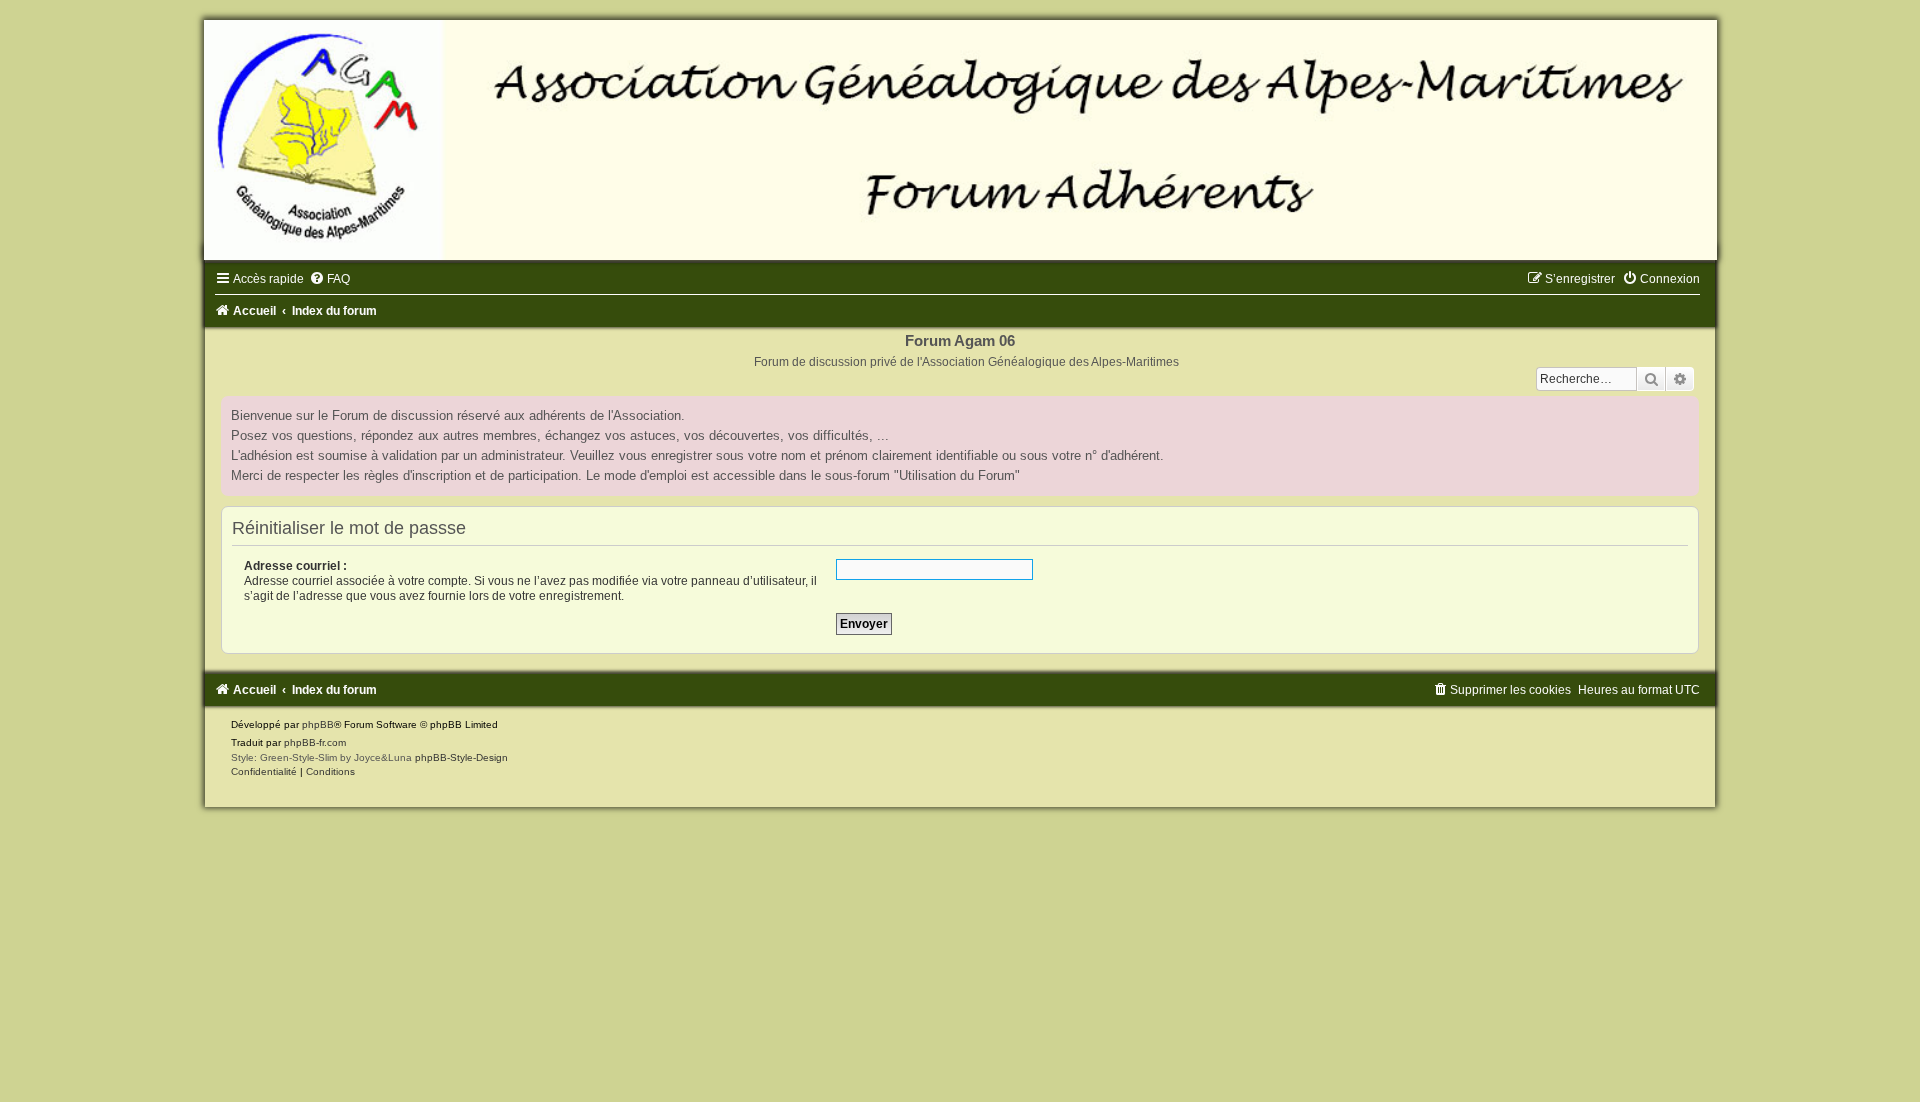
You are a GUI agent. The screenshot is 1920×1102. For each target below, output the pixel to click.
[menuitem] (329, 279)
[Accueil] (960, 140)
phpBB (318, 724)
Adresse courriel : (295, 566)
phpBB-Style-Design (461, 757)
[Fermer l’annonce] (1683, 412)
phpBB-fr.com (315, 742)
